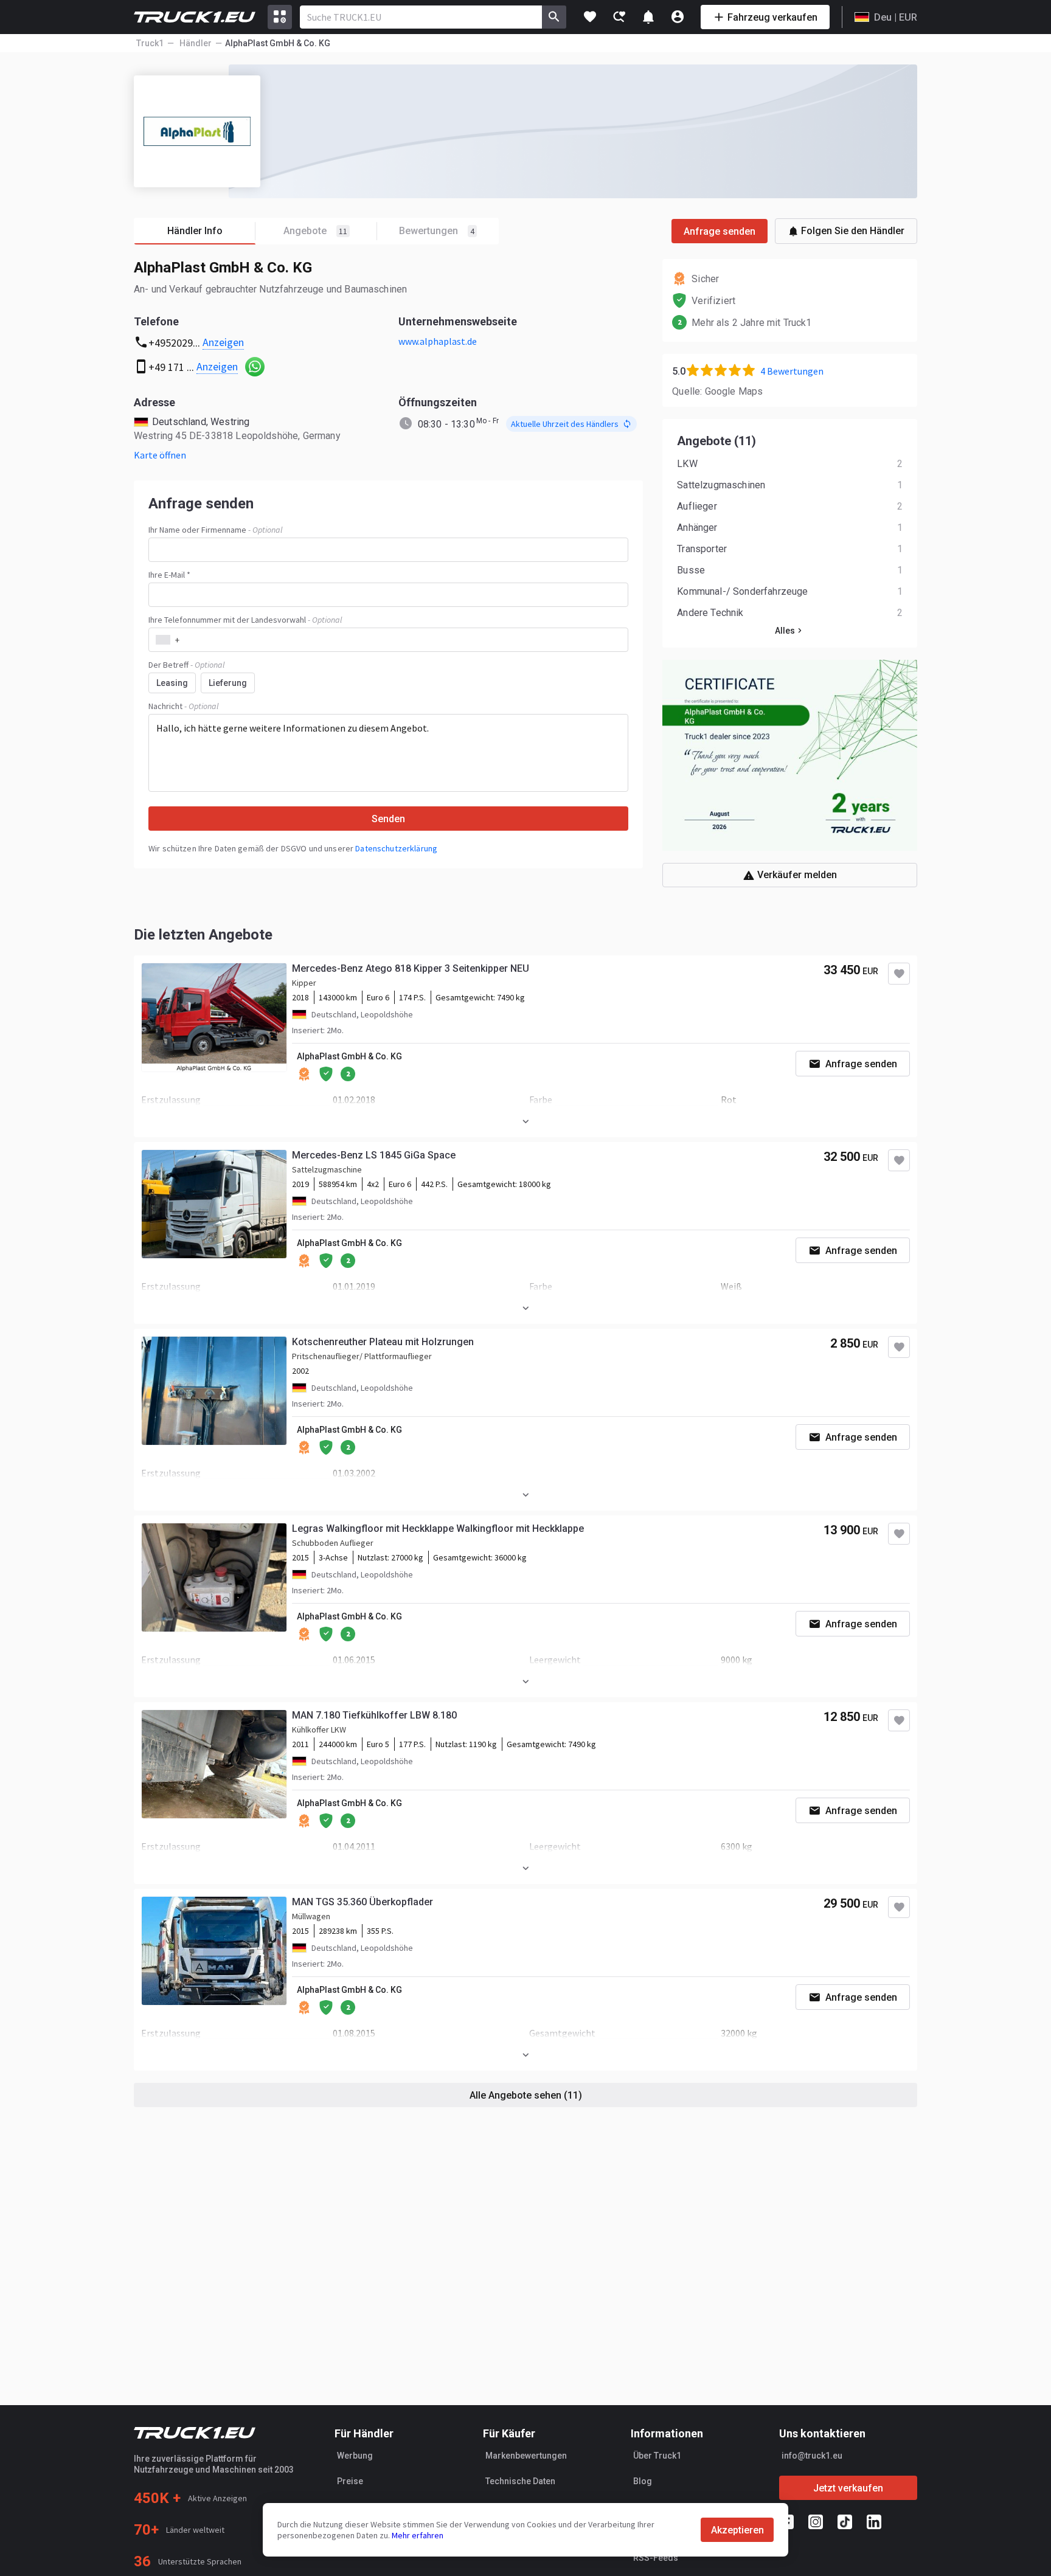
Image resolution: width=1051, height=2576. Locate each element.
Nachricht (183, 706)
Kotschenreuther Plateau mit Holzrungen (383, 1342)
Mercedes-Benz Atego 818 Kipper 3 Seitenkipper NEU (411, 968)
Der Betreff (186, 665)
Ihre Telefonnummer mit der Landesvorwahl (245, 620)
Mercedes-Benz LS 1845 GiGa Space (374, 1155)
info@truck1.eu (812, 2456)
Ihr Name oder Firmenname (215, 530)
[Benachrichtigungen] (648, 17)
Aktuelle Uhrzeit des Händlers (565, 424)
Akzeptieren (737, 2530)
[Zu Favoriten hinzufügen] (899, 974)
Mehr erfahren (418, 2535)
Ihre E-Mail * (169, 575)
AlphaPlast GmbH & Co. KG (349, 1056)
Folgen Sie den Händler (853, 231)
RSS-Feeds (656, 2558)
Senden (388, 819)
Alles (785, 631)
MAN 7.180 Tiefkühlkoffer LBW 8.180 (374, 1715)
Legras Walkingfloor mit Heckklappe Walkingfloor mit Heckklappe (438, 1529)
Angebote (315, 231)
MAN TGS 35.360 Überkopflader (362, 1902)
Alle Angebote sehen (526, 2095)
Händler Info (195, 231)
